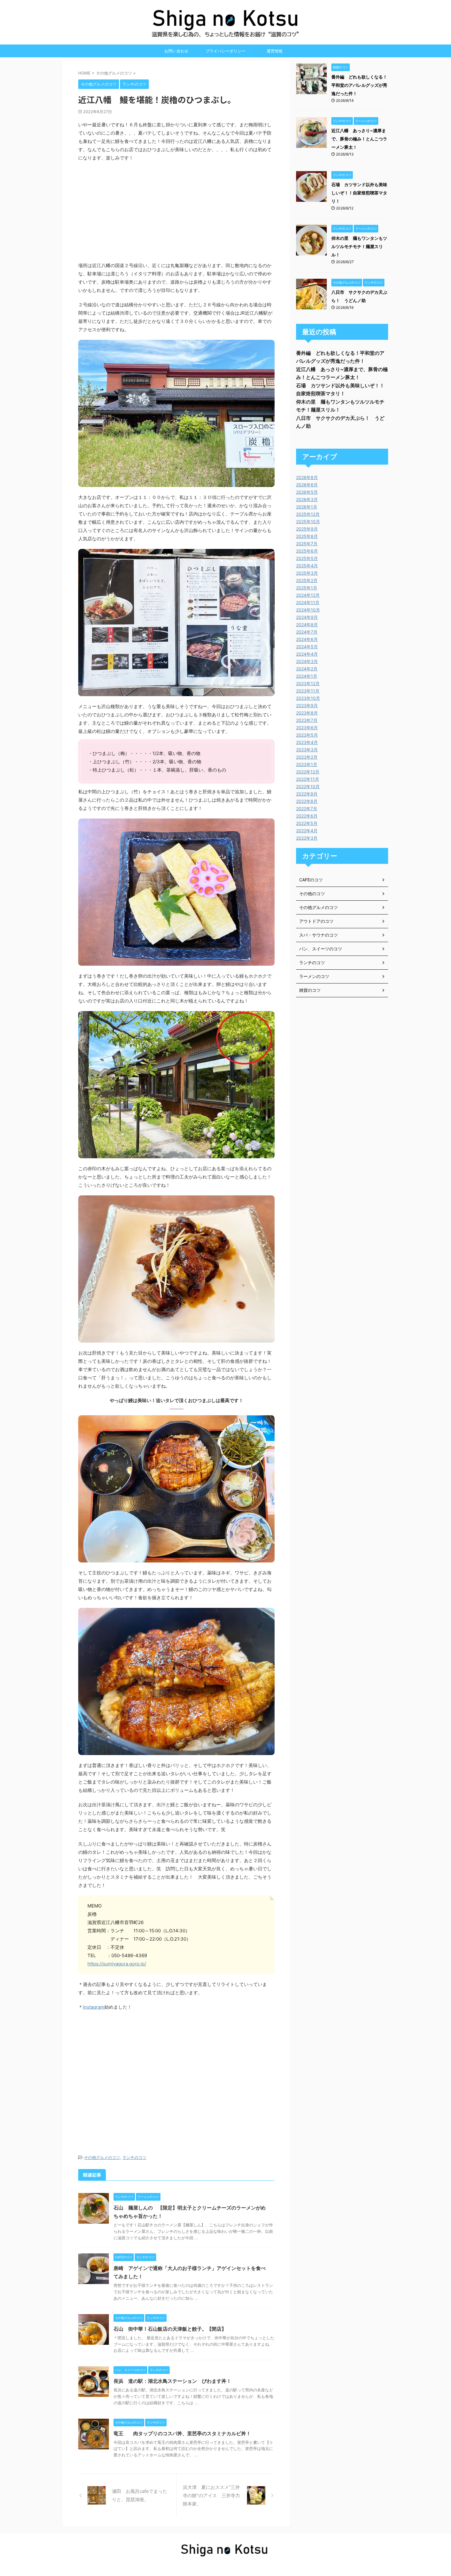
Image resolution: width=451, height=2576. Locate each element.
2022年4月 (307, 831)
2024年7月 (307, 632)
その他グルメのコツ (102, 2157)
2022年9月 (307, 794)
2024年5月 (307, 647)
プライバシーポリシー (225, 51)
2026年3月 (307, 499)
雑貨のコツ (310, 990)
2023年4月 (307, 742)
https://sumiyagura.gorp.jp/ (117, 1964)
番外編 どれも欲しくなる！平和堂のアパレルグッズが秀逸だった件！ (359, 85)
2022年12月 (308, 772)
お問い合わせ (176, 51)
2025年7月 (307, 544)
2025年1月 (307, 588)
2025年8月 (307, 536)
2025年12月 (308, 514)
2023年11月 (308, 691)
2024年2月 (307, 669)
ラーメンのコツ (314, 976)
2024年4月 (307, 654)
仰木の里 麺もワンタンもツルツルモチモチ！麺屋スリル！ (359, 246)
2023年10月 (308, 698)
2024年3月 (307, 661)
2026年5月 (307, 492)
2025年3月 (307, 573)
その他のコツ (312, 893)
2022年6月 (307, 816)
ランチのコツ (134, 2157)
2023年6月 (307, 728)
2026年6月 (307, 485)
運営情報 (275, 51)
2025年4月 (307, 566)
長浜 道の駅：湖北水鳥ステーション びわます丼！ (172, 2381)
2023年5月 (307, 735)
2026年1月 (307, 507)
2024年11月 (308, 602)
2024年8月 (307, 625)
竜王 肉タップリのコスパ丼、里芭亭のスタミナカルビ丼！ (182, 2433)
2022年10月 (308, 786)
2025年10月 (308, 521)
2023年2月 (307, 757)
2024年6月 (307, 639)
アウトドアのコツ (316, 921)
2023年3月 (307, 750)
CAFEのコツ (311, 880)
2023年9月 (307, 705)
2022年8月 (307, 801)
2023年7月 (307, 720)
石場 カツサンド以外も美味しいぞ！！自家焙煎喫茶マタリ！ (359, 193)
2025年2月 (307, 580)
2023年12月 (308, 683)
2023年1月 (307, 764)
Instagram (94, 2007)
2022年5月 (307, 823)
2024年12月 (308, 595)
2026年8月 (307, 477)
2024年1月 (307, 676)
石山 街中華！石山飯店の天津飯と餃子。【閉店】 (170, 2329)
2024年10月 (308, 610)
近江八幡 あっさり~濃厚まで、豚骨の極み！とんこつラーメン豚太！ (359, 139)
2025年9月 (307, 529)
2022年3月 (307, 838)
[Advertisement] (176, 2076)
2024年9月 (307, 617)
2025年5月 (307, 558)
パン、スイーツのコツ (321, 949)
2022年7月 (307, 809)
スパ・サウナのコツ (318, 935)
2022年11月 (308, 779)
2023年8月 (307, 713)
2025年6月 (307, 551)
